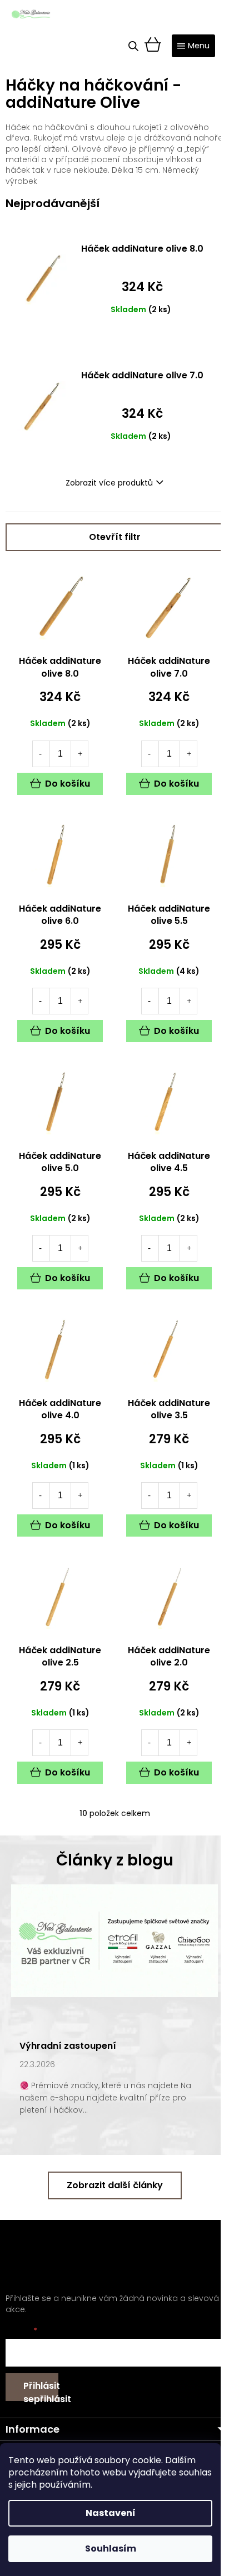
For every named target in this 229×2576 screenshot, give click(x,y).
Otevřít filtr (115, 537)
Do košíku (68, 784)
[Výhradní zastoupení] (114, 1940)
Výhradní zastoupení (68, 2046)
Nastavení (111, 2513)
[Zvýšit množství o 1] (80, 754)
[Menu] (193, 46)
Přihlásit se (41, 2390)
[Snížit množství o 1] (41, 754)
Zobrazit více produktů (109, 483)
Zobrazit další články (115, 2185)
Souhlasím (111, 2549)
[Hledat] (133, 46)
